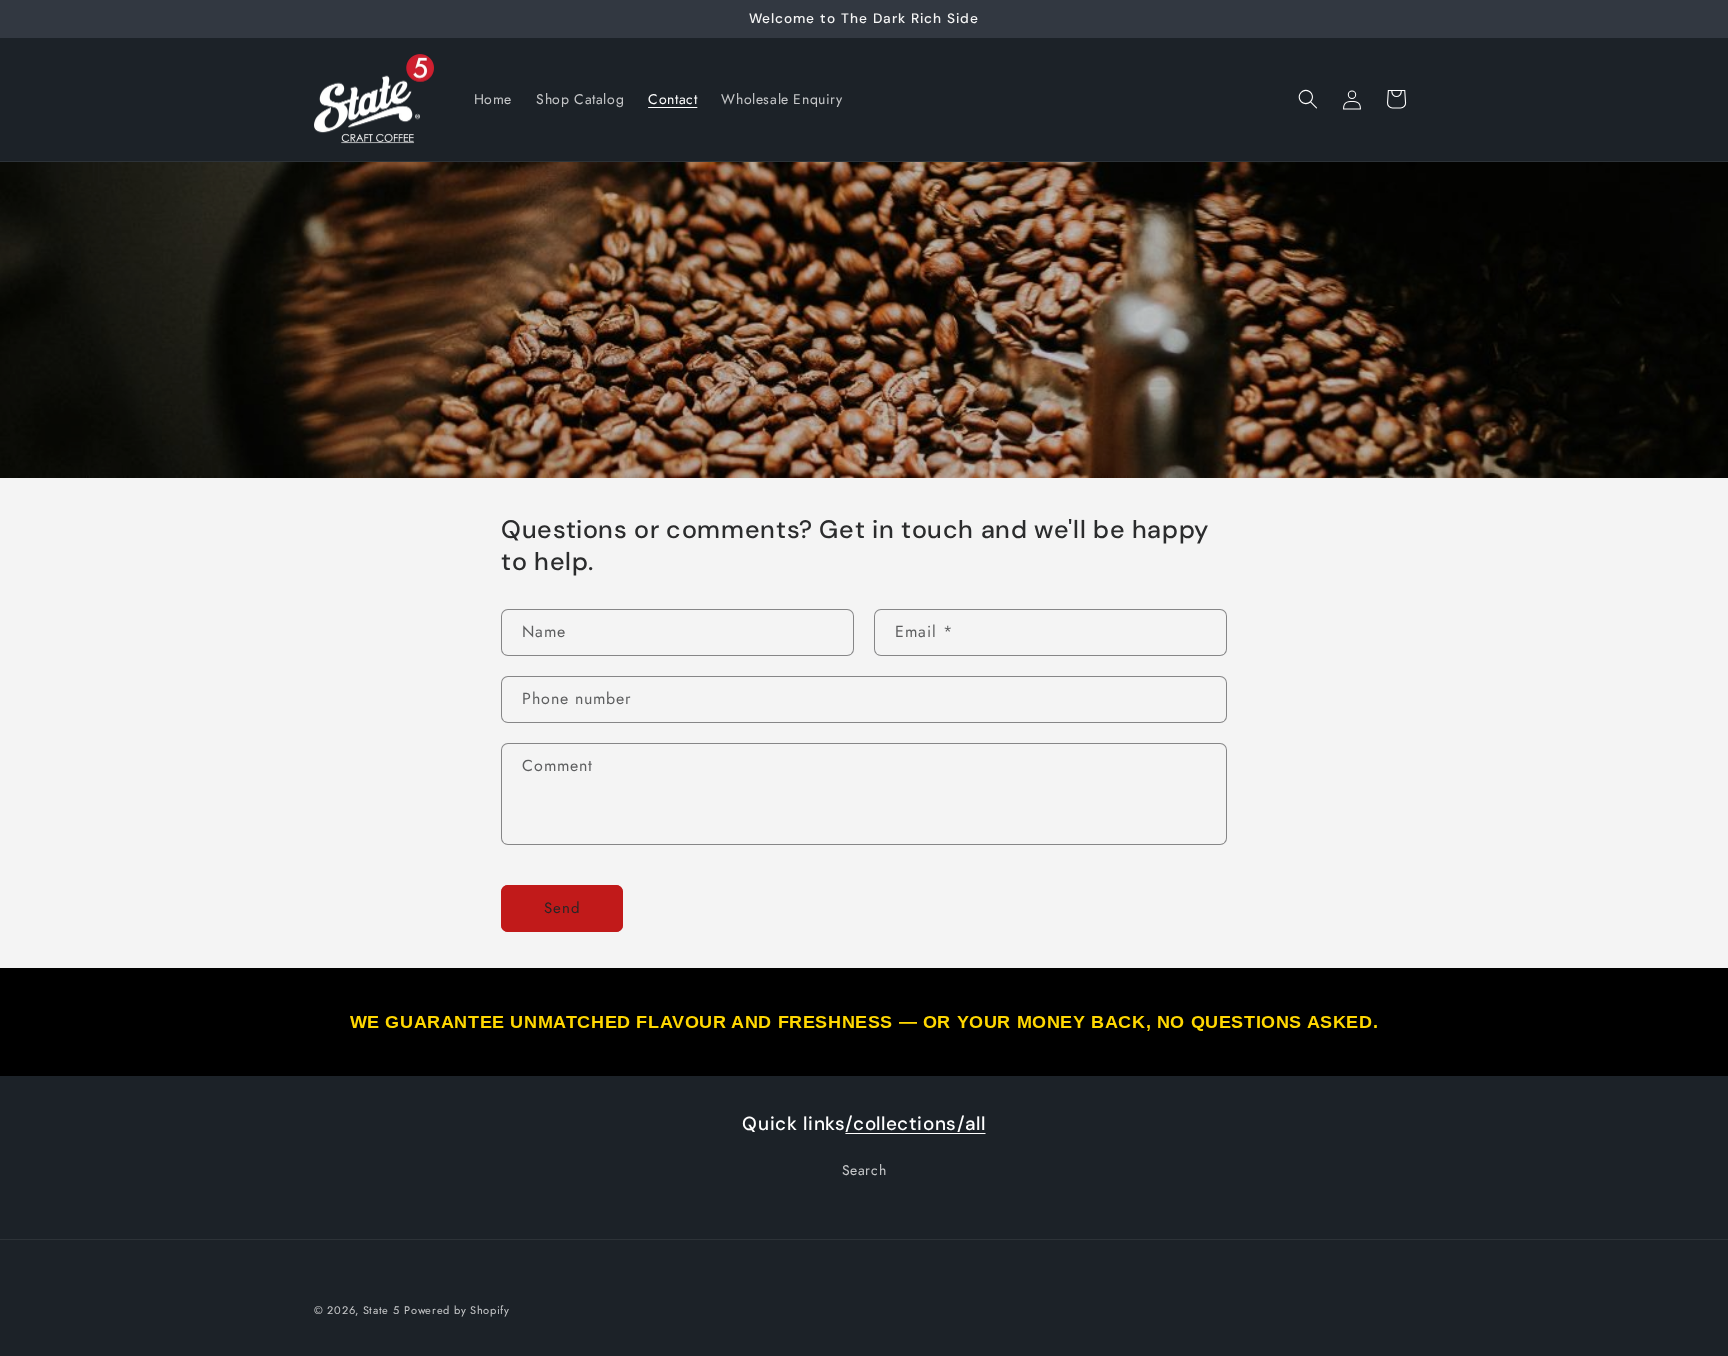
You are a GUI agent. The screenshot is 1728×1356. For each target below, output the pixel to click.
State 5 (381, 1310)
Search (864, 1170)
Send (562, 908)
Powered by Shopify (457, 1310)
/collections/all (915, 1123)
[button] (1308, 99)
